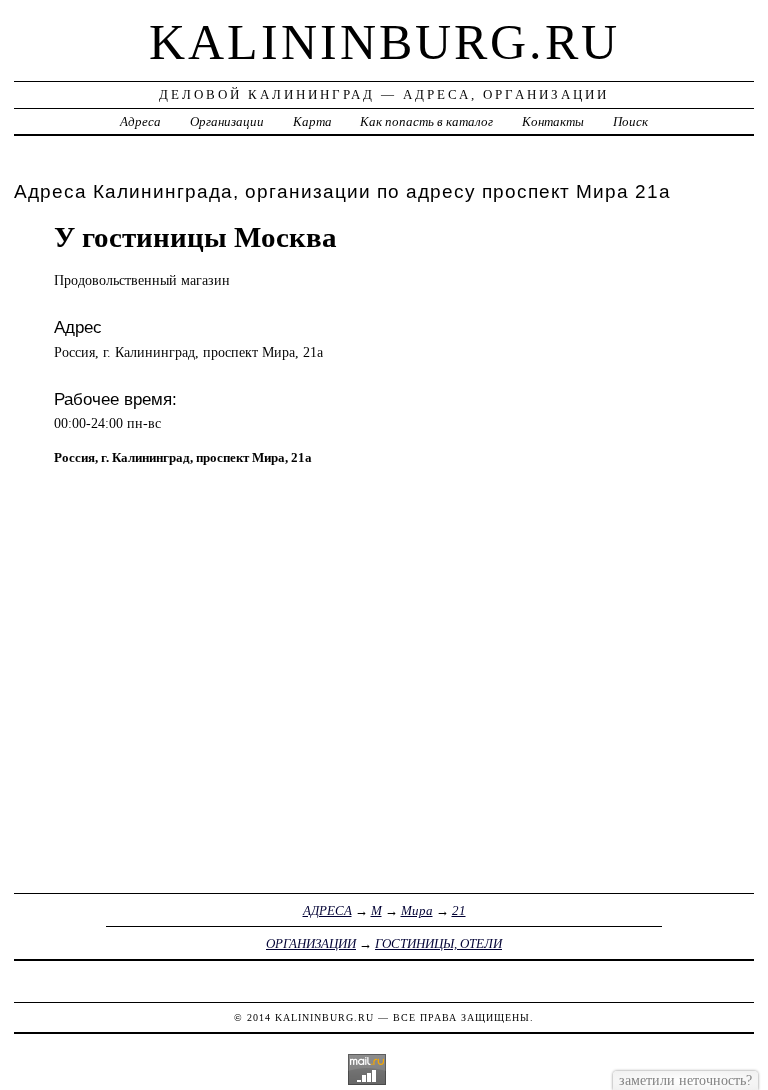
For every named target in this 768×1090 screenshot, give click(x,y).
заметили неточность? (685, 1080)
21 (459, 910)
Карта (312, 121)
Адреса (140, 121)
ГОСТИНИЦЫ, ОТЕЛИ (438, 943)
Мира (417, 910)
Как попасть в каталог (426, 121)
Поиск (630, 121)
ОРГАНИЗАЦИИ (311, 943)
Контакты (553, 121)
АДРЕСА (327, 910)
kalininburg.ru (384, 42)
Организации (227, 121)
